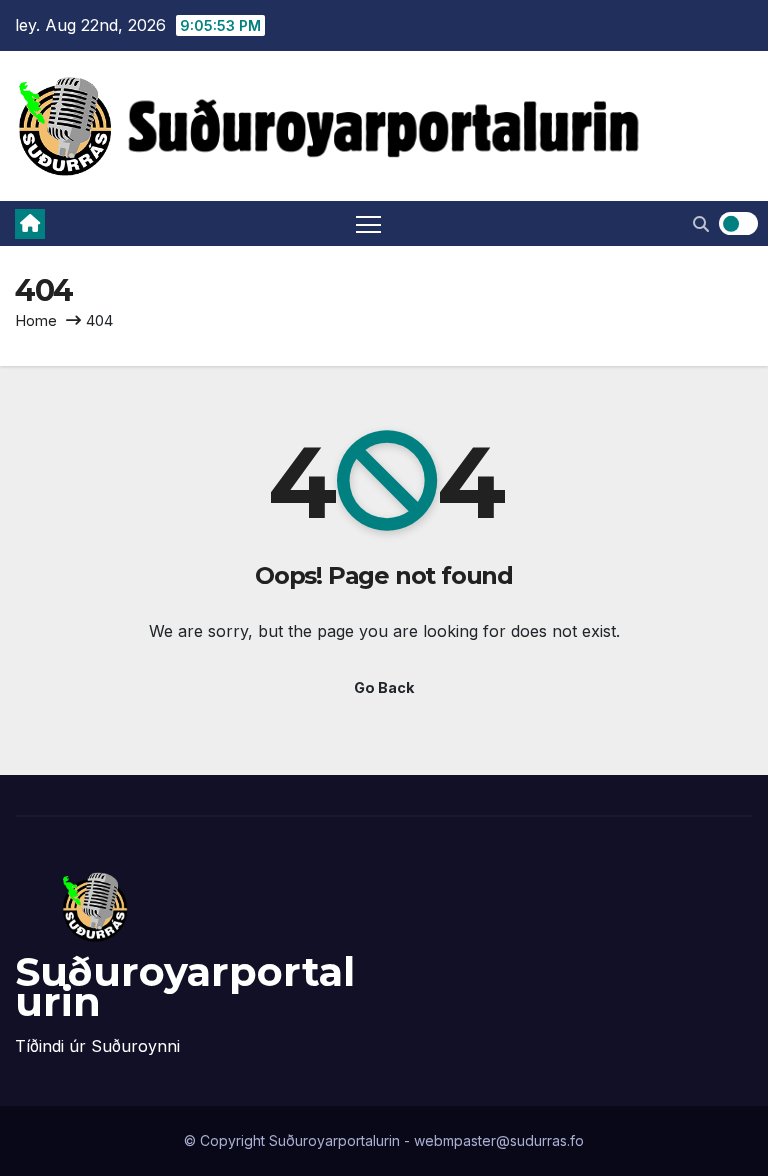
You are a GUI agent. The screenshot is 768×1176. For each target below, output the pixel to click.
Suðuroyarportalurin (185, 986)
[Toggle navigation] (369, 223)
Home (36, 320)
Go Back (384, 687)
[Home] (30, 224)
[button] (701, 224)
